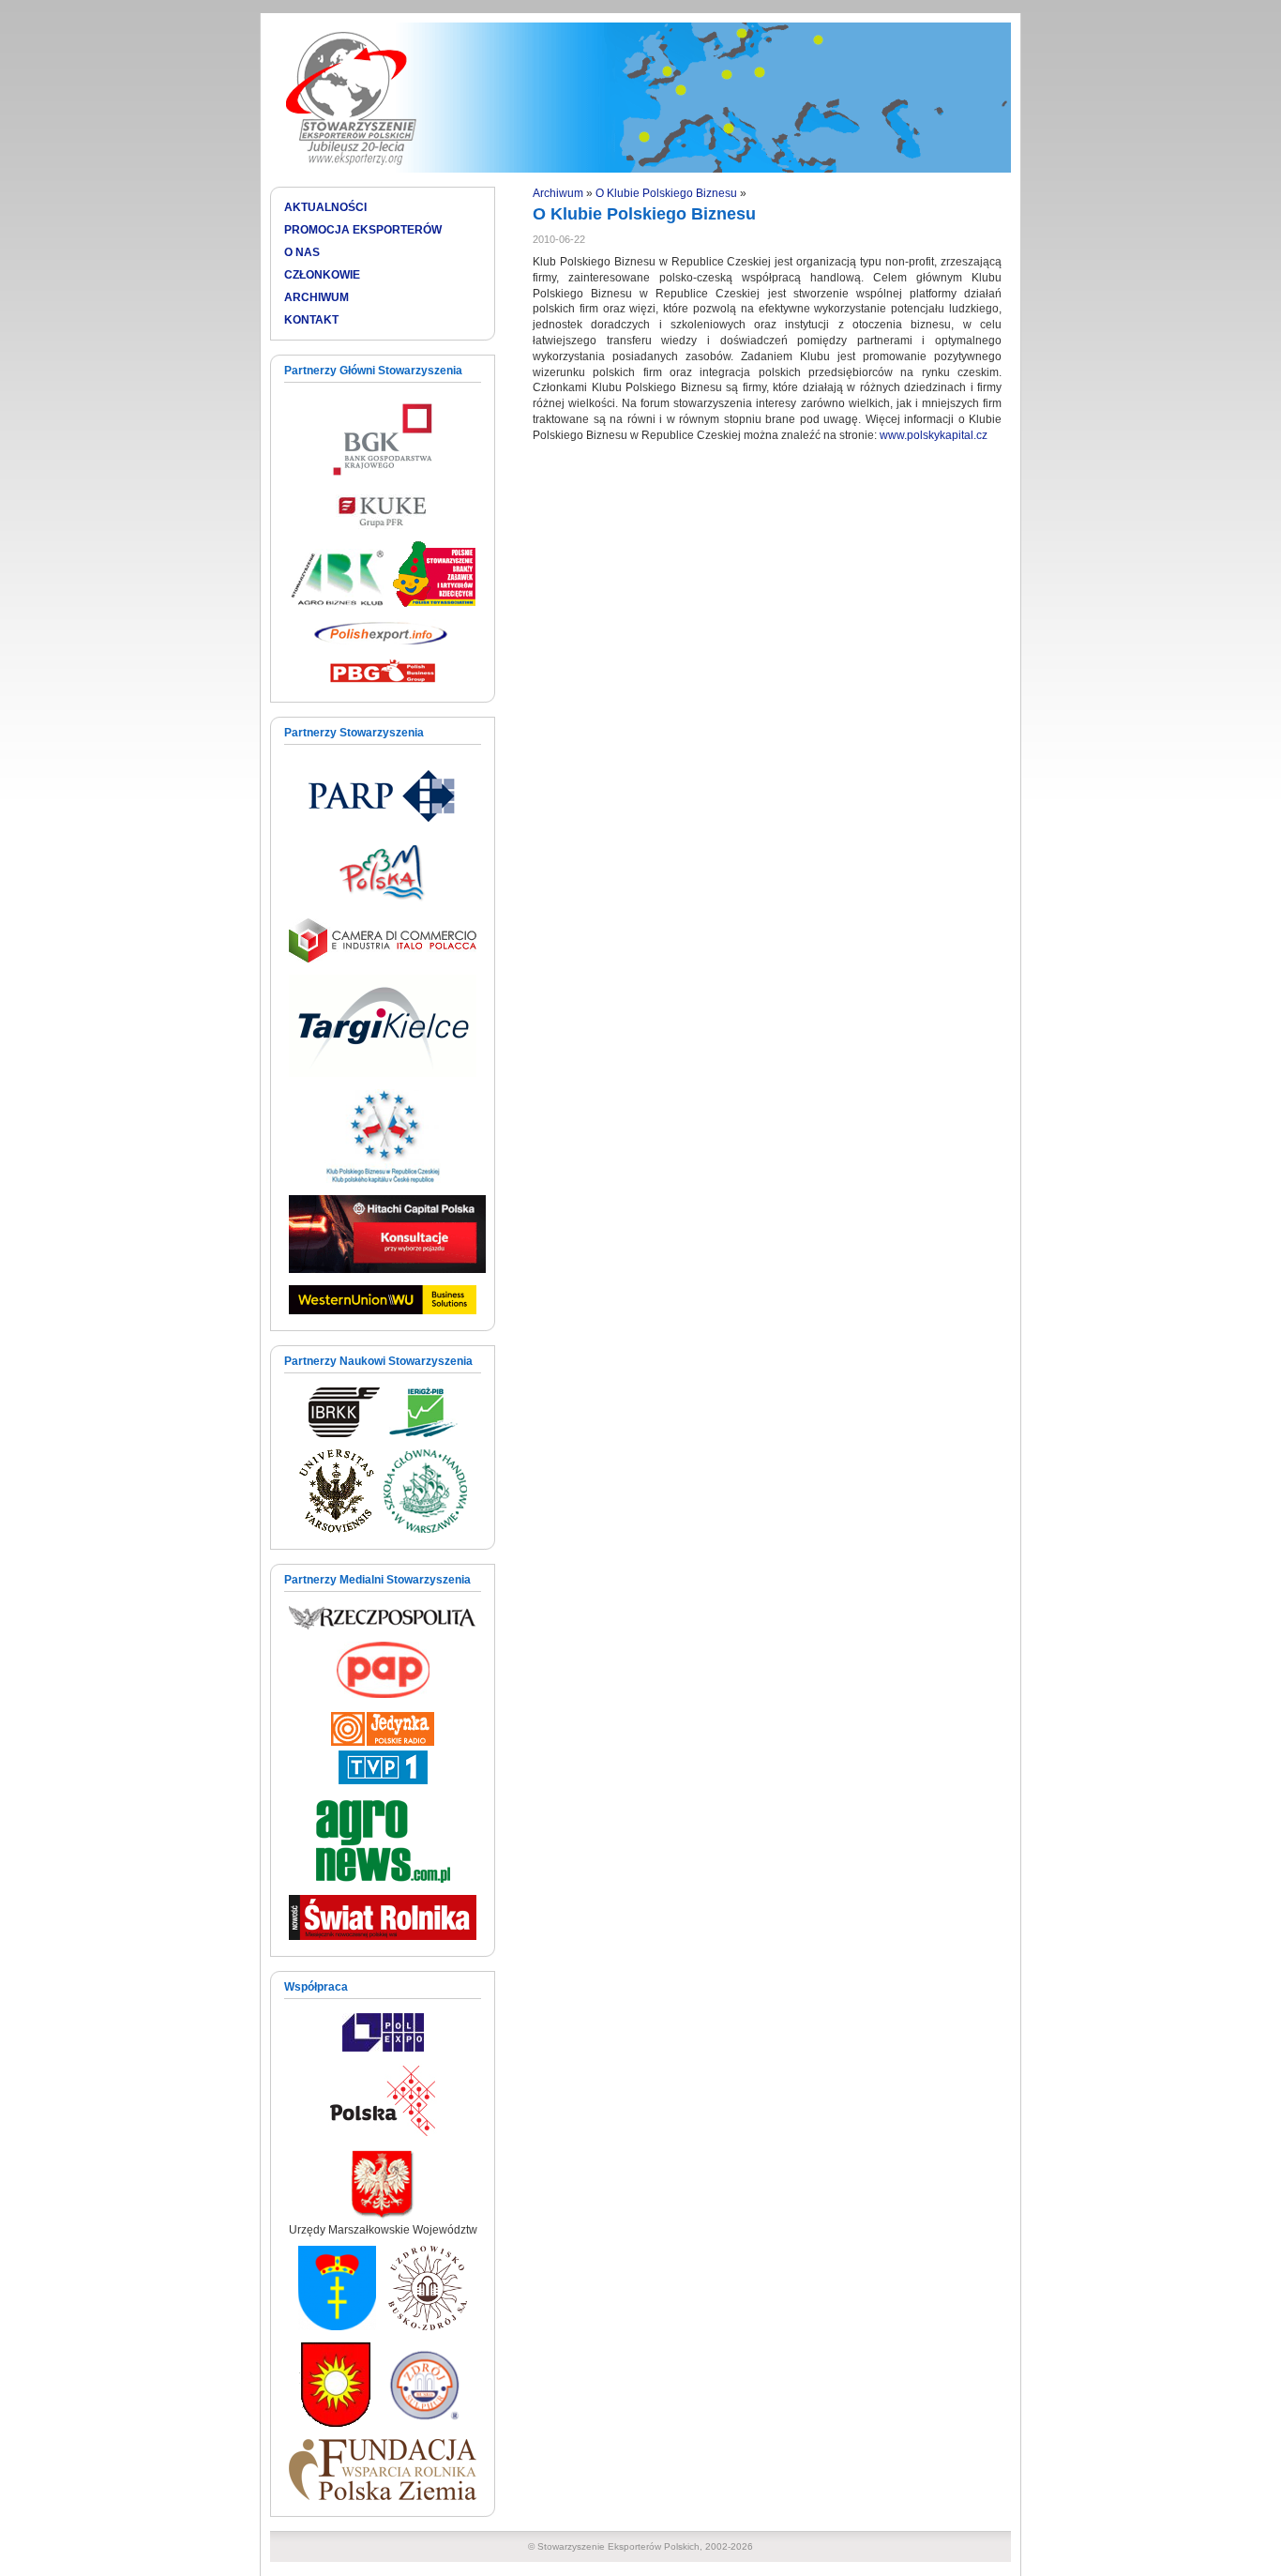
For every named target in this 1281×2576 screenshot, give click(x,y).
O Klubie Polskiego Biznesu (666, 193)
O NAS (302, 252)
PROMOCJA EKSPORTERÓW (363, 230)
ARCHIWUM (316, 297)
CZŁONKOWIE (322, 275)
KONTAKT (311, 320)
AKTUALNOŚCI (325, 207)
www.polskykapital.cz (934, 435)
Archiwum (558, 193)
